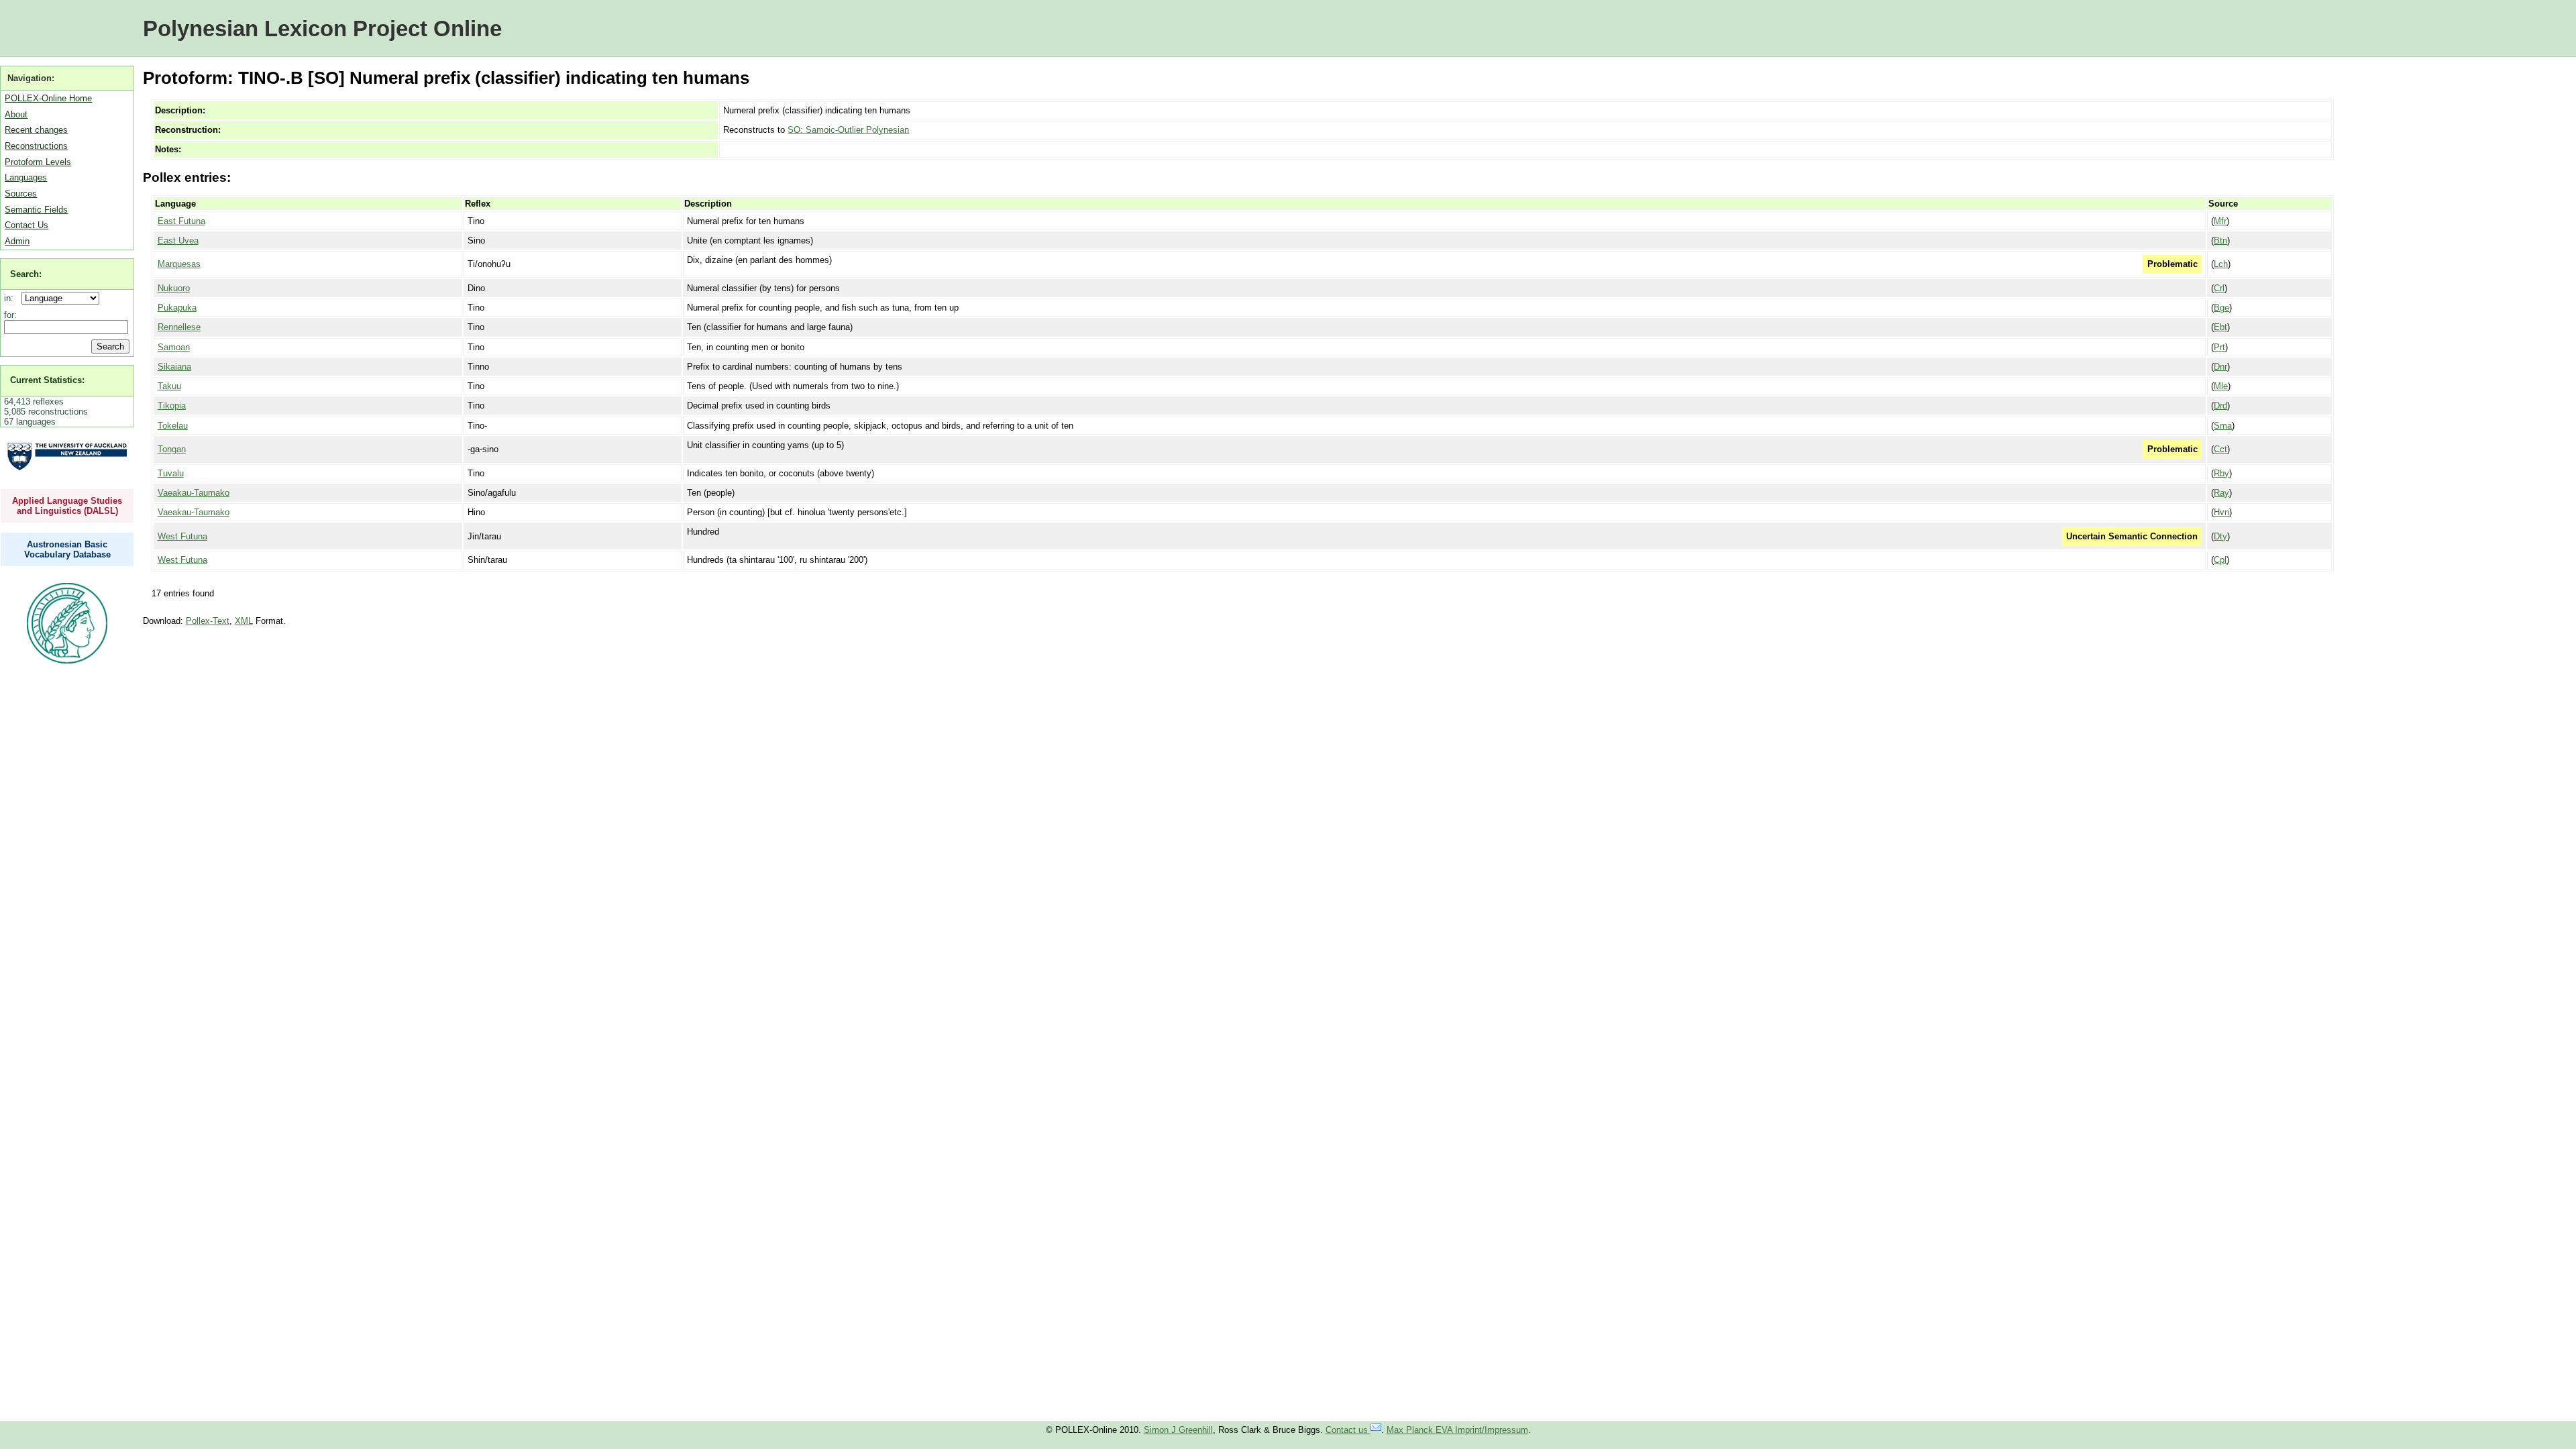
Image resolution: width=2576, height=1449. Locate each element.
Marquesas (179, 264)
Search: (26, 274)
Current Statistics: (47, 380)
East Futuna (181, 221)
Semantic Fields (36, 210)
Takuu (169, 386)
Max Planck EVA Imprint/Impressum (1457, 1430)
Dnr (2220, 367)
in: (11, 298)
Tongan (172, 449)
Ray (2221, 493)
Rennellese (179, 327)
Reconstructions (36, 146)
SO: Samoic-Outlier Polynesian (848, 130)
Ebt (2220, 327)
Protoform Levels (38, 162)
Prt (2219, 347)
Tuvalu (171, 473)
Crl (2219, 288)
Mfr (2220, 221)
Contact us (1348, 1430)
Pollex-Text (208, 621)
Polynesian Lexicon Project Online (322, 29)
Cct (2220, 449)
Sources (21, 194)
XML (244, 621)
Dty (2220, 536)
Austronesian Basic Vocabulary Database (67, 549)
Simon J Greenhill (1178, 1430)
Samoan (174, 347)
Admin (17, 241)
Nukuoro (174, 288)
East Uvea (178, 240)
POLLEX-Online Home (48, 98)
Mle (2221, 386)
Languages (26, 177)
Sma (2223, 426)
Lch (2221, 264)
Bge (2221, 308)
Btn (2220, 240)
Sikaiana (174, 367)
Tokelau (173, 426)
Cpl (2220, 560)
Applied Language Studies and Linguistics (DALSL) (67, 506)
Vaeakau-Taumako (194, 493)
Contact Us (26, 225)
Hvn (2221, 512)
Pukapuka (177, 308)
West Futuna (182, 536)
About (16, 114)
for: (10, 315)
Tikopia (172, 406)
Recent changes (36, 130)
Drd (2220, 406)
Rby (2221, 473)
